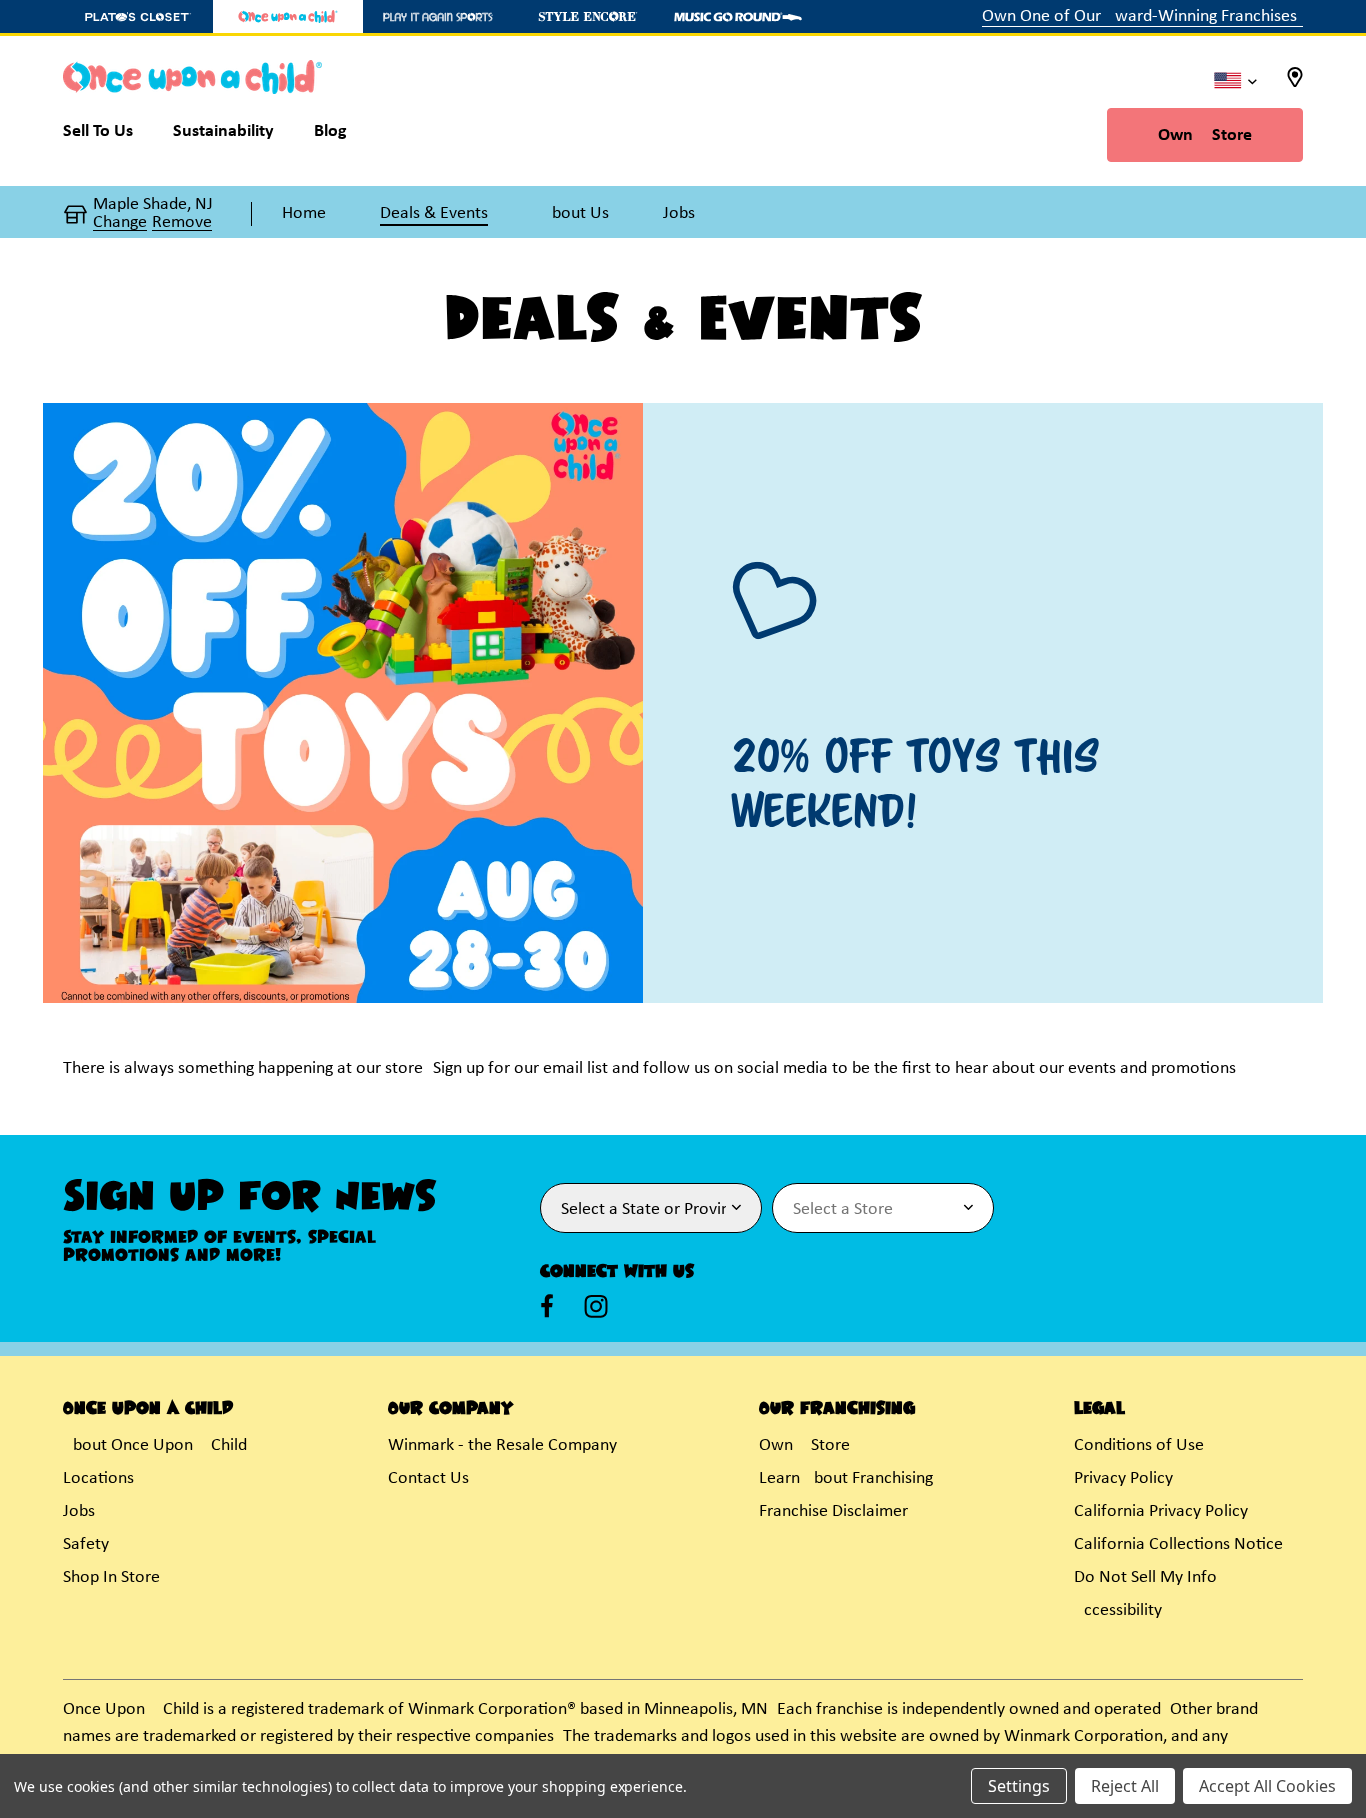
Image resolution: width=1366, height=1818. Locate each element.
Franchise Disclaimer (833, 1511)
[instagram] (596, 1306)
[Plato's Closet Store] (138, 16)
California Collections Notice (1178, 1544)
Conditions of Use (1139, 1445)
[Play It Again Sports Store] (438, 16)
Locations (98, 1478)
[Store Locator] (1295, 83)
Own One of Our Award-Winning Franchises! (1142, 16)
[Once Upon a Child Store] (288, 16)
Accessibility (1118, 1610)
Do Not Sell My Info (1145, 1577)
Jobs (79, 1511)
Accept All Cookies (1267, 1786)
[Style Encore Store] (588, 16)
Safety (86, 1544)
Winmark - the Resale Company (502, 1445)
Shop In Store (111, 1577)
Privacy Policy (1123, 1478)
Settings (1019, 1786)
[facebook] (547, 1306)
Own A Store (1205, 135)
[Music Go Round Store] (738, 16)
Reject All (1125, 1786)
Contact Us (428, 1478)
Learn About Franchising (846, 1478)
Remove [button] (182, 223)
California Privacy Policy (1161, 1511)
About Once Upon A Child (155, 1445)
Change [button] (120, 223)
